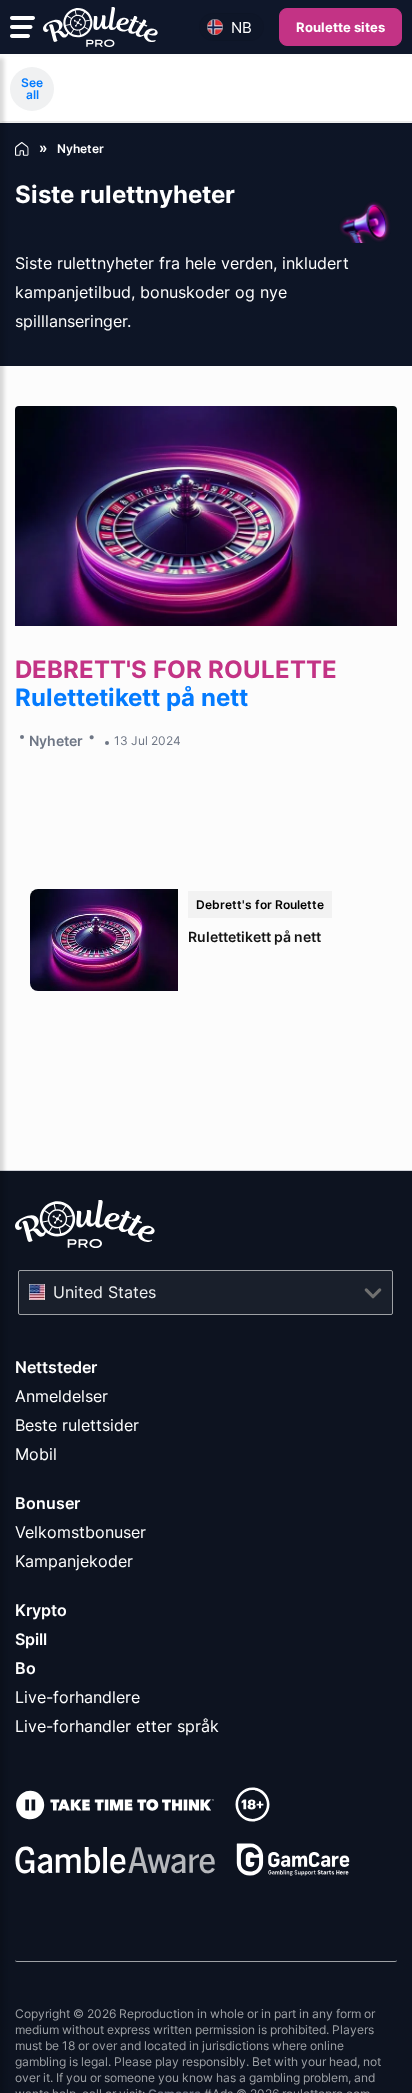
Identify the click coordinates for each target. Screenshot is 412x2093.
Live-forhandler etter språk (117, 1726)
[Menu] (22, 27)
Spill (31, 1639)
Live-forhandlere (77, 1697)
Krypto (41, 1610)
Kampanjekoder (74, 1561)
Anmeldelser (61, 1396)
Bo (25, 1668)
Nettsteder (56, 1367)
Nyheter (56, 740)
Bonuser (47, 1503)
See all (32, 88)
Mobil (36, 1454)
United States (104, 1292)
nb (241, 27)
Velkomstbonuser (80, 1532)
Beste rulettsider (77, 1425)
